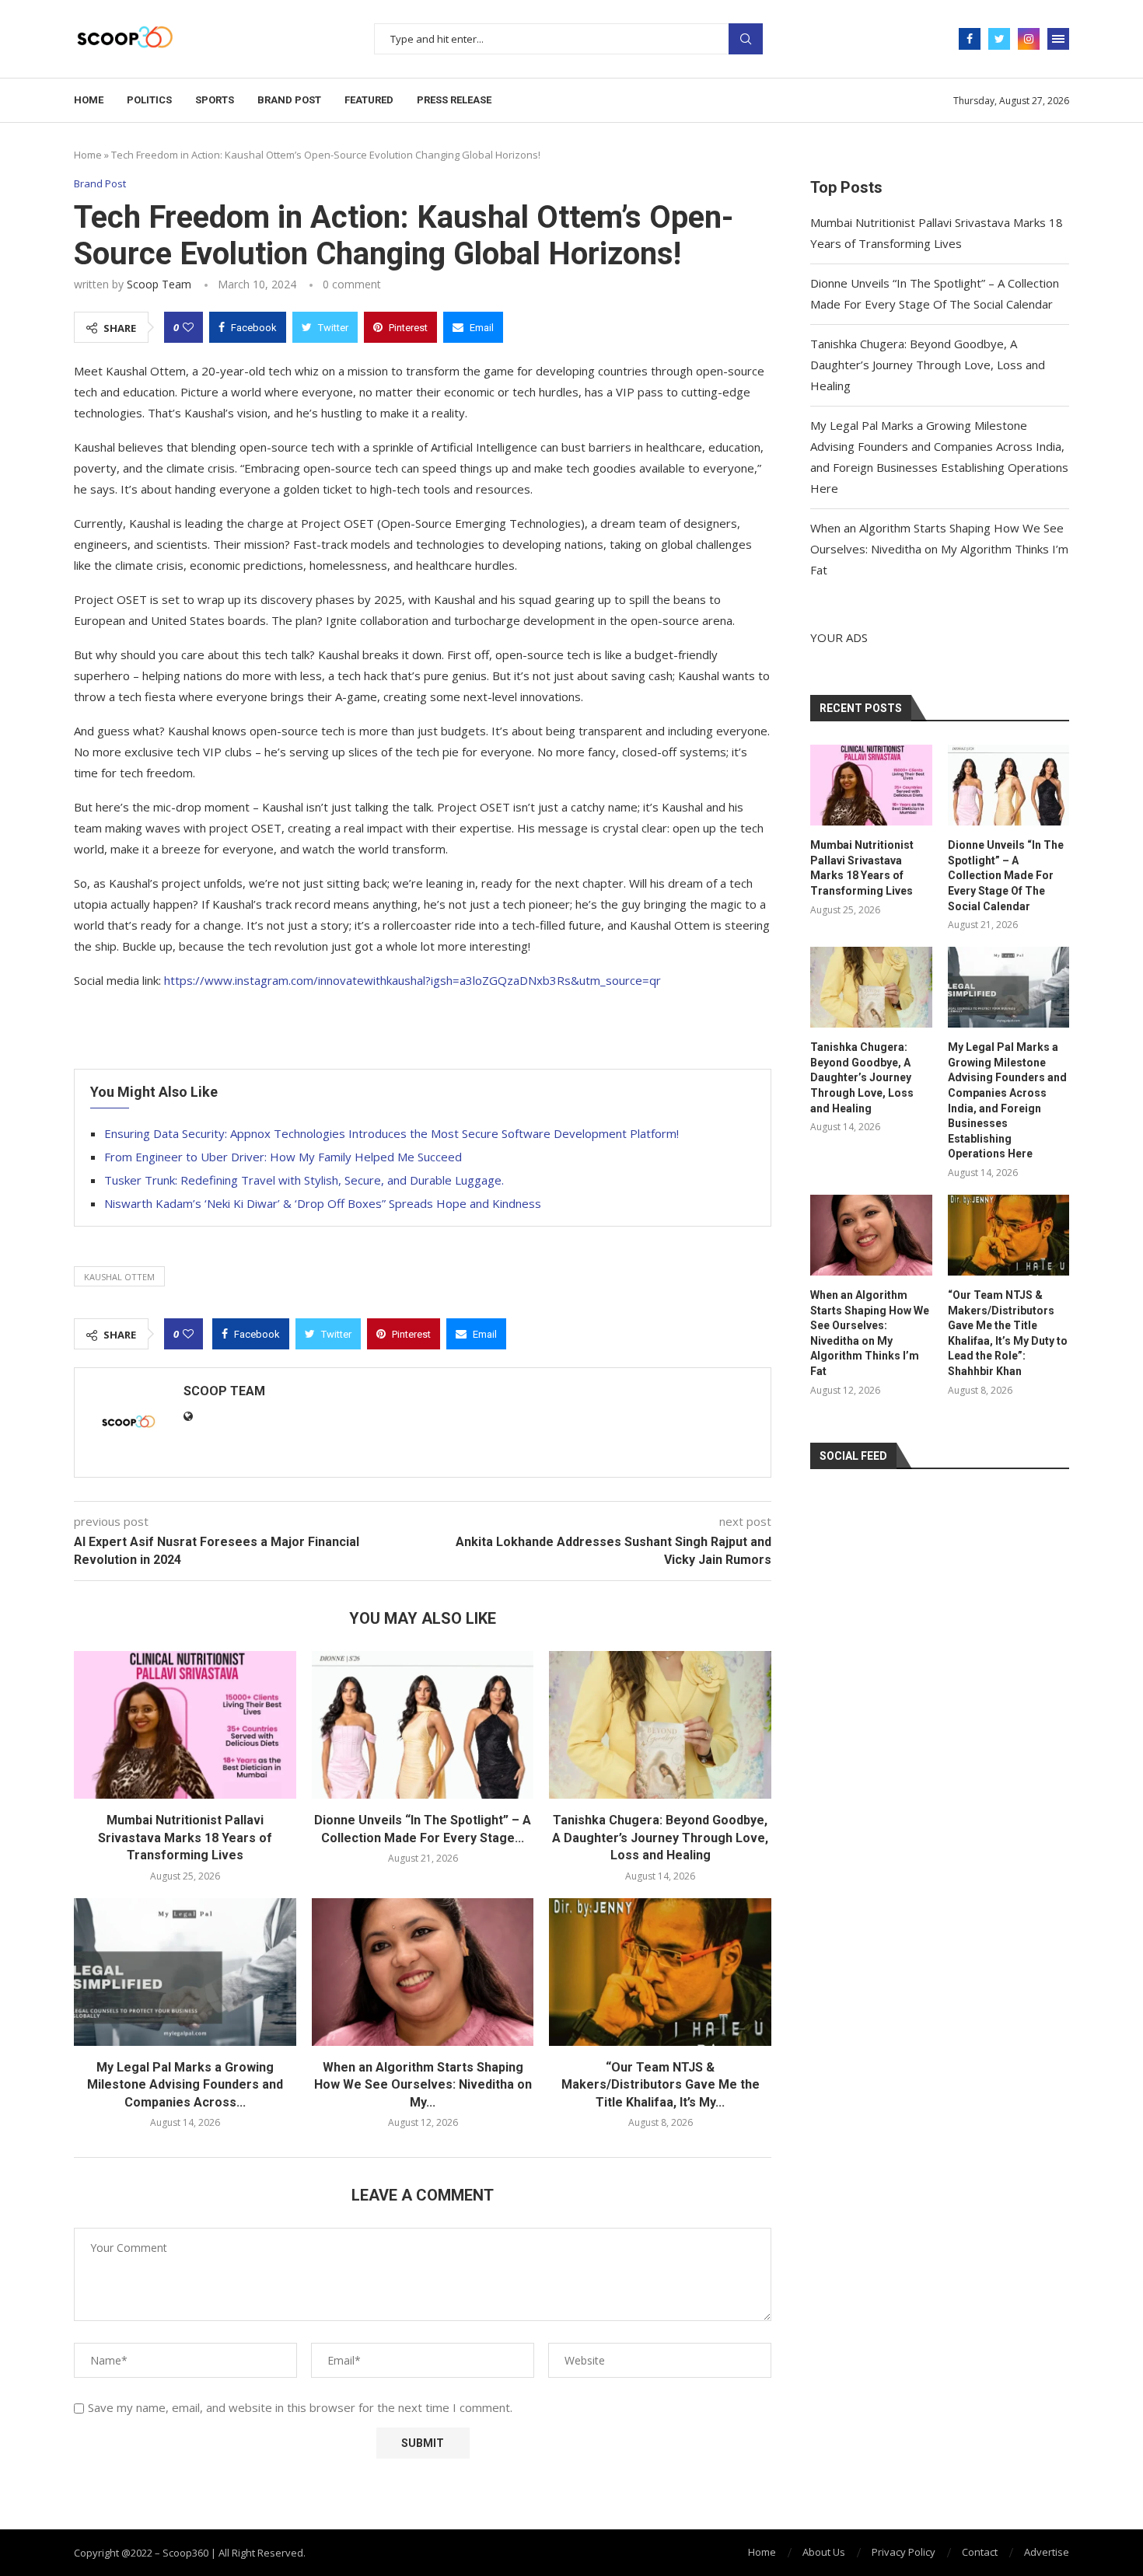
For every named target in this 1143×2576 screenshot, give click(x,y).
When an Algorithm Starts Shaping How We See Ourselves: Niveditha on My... (423, 2085)
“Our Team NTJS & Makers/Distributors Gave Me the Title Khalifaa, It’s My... (661, 2085)
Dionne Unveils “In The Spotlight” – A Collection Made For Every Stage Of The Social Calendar (1006, 875)
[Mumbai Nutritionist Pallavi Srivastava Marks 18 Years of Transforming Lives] (185, 1725)
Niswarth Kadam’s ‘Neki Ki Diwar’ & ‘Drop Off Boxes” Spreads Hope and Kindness (323, 1203)
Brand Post (289, 100)
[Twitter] (999, 39)
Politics (149, 100)
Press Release (454, 100)
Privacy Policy (904, 2552)
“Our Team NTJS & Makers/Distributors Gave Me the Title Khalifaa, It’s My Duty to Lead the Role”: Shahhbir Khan (1008, 1333)
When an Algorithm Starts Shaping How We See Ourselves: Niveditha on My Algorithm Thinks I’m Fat (939, 549)
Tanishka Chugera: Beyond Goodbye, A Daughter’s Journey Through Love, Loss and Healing (660, 1838)
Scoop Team (159, 284)
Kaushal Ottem (119, 1277)
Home (89, 100)
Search (746, 39)
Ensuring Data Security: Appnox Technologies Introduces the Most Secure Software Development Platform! (391, 1133)
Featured (369, 100)
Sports (215, 100)
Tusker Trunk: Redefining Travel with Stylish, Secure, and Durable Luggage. (304, 1180)
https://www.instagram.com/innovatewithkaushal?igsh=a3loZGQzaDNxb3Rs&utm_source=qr (412, 980)
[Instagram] (1029, 39)
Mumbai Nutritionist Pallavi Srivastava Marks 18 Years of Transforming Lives (185, 1838)
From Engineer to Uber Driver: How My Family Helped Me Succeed (283, 1157)
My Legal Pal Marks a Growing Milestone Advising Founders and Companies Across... (185, 2085)
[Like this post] (188, 327)
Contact (980, 2552)
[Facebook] (970, 39)
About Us (824, 2552)
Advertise (1047, 2552)
